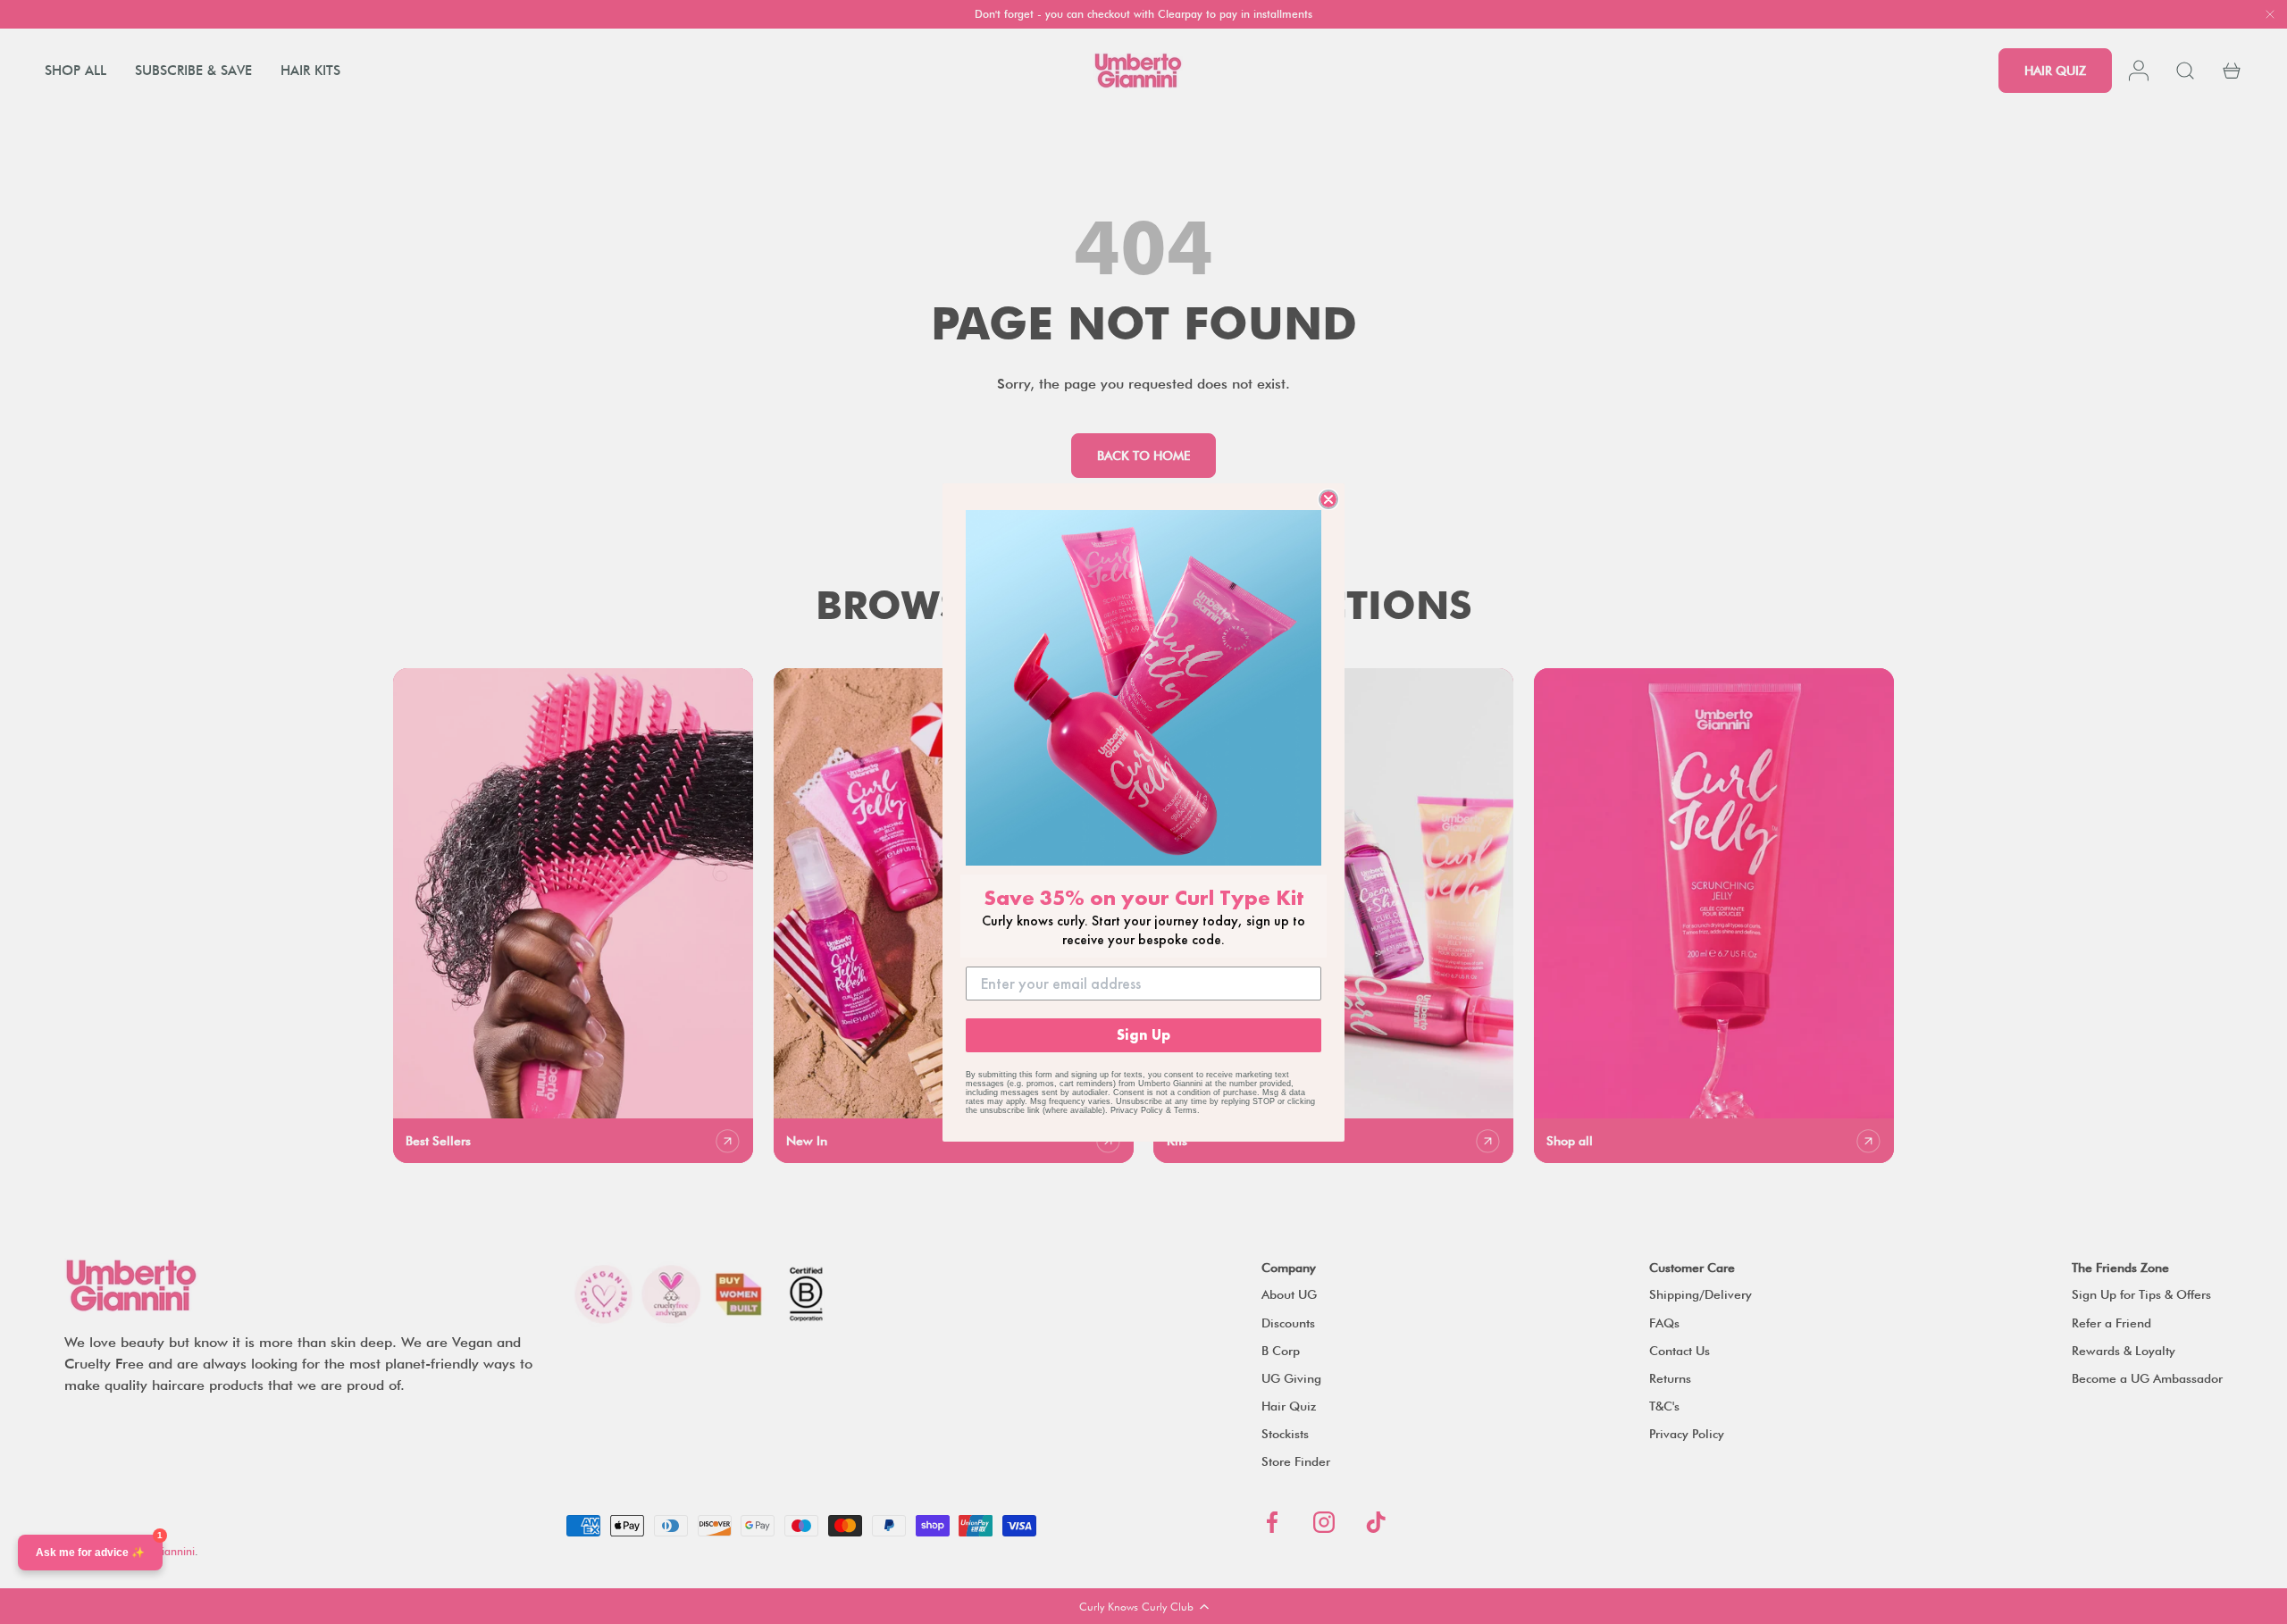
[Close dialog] (1328, 499)
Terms (1185, 1110)
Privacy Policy (1137, 1110)
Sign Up (1143, 1035)
